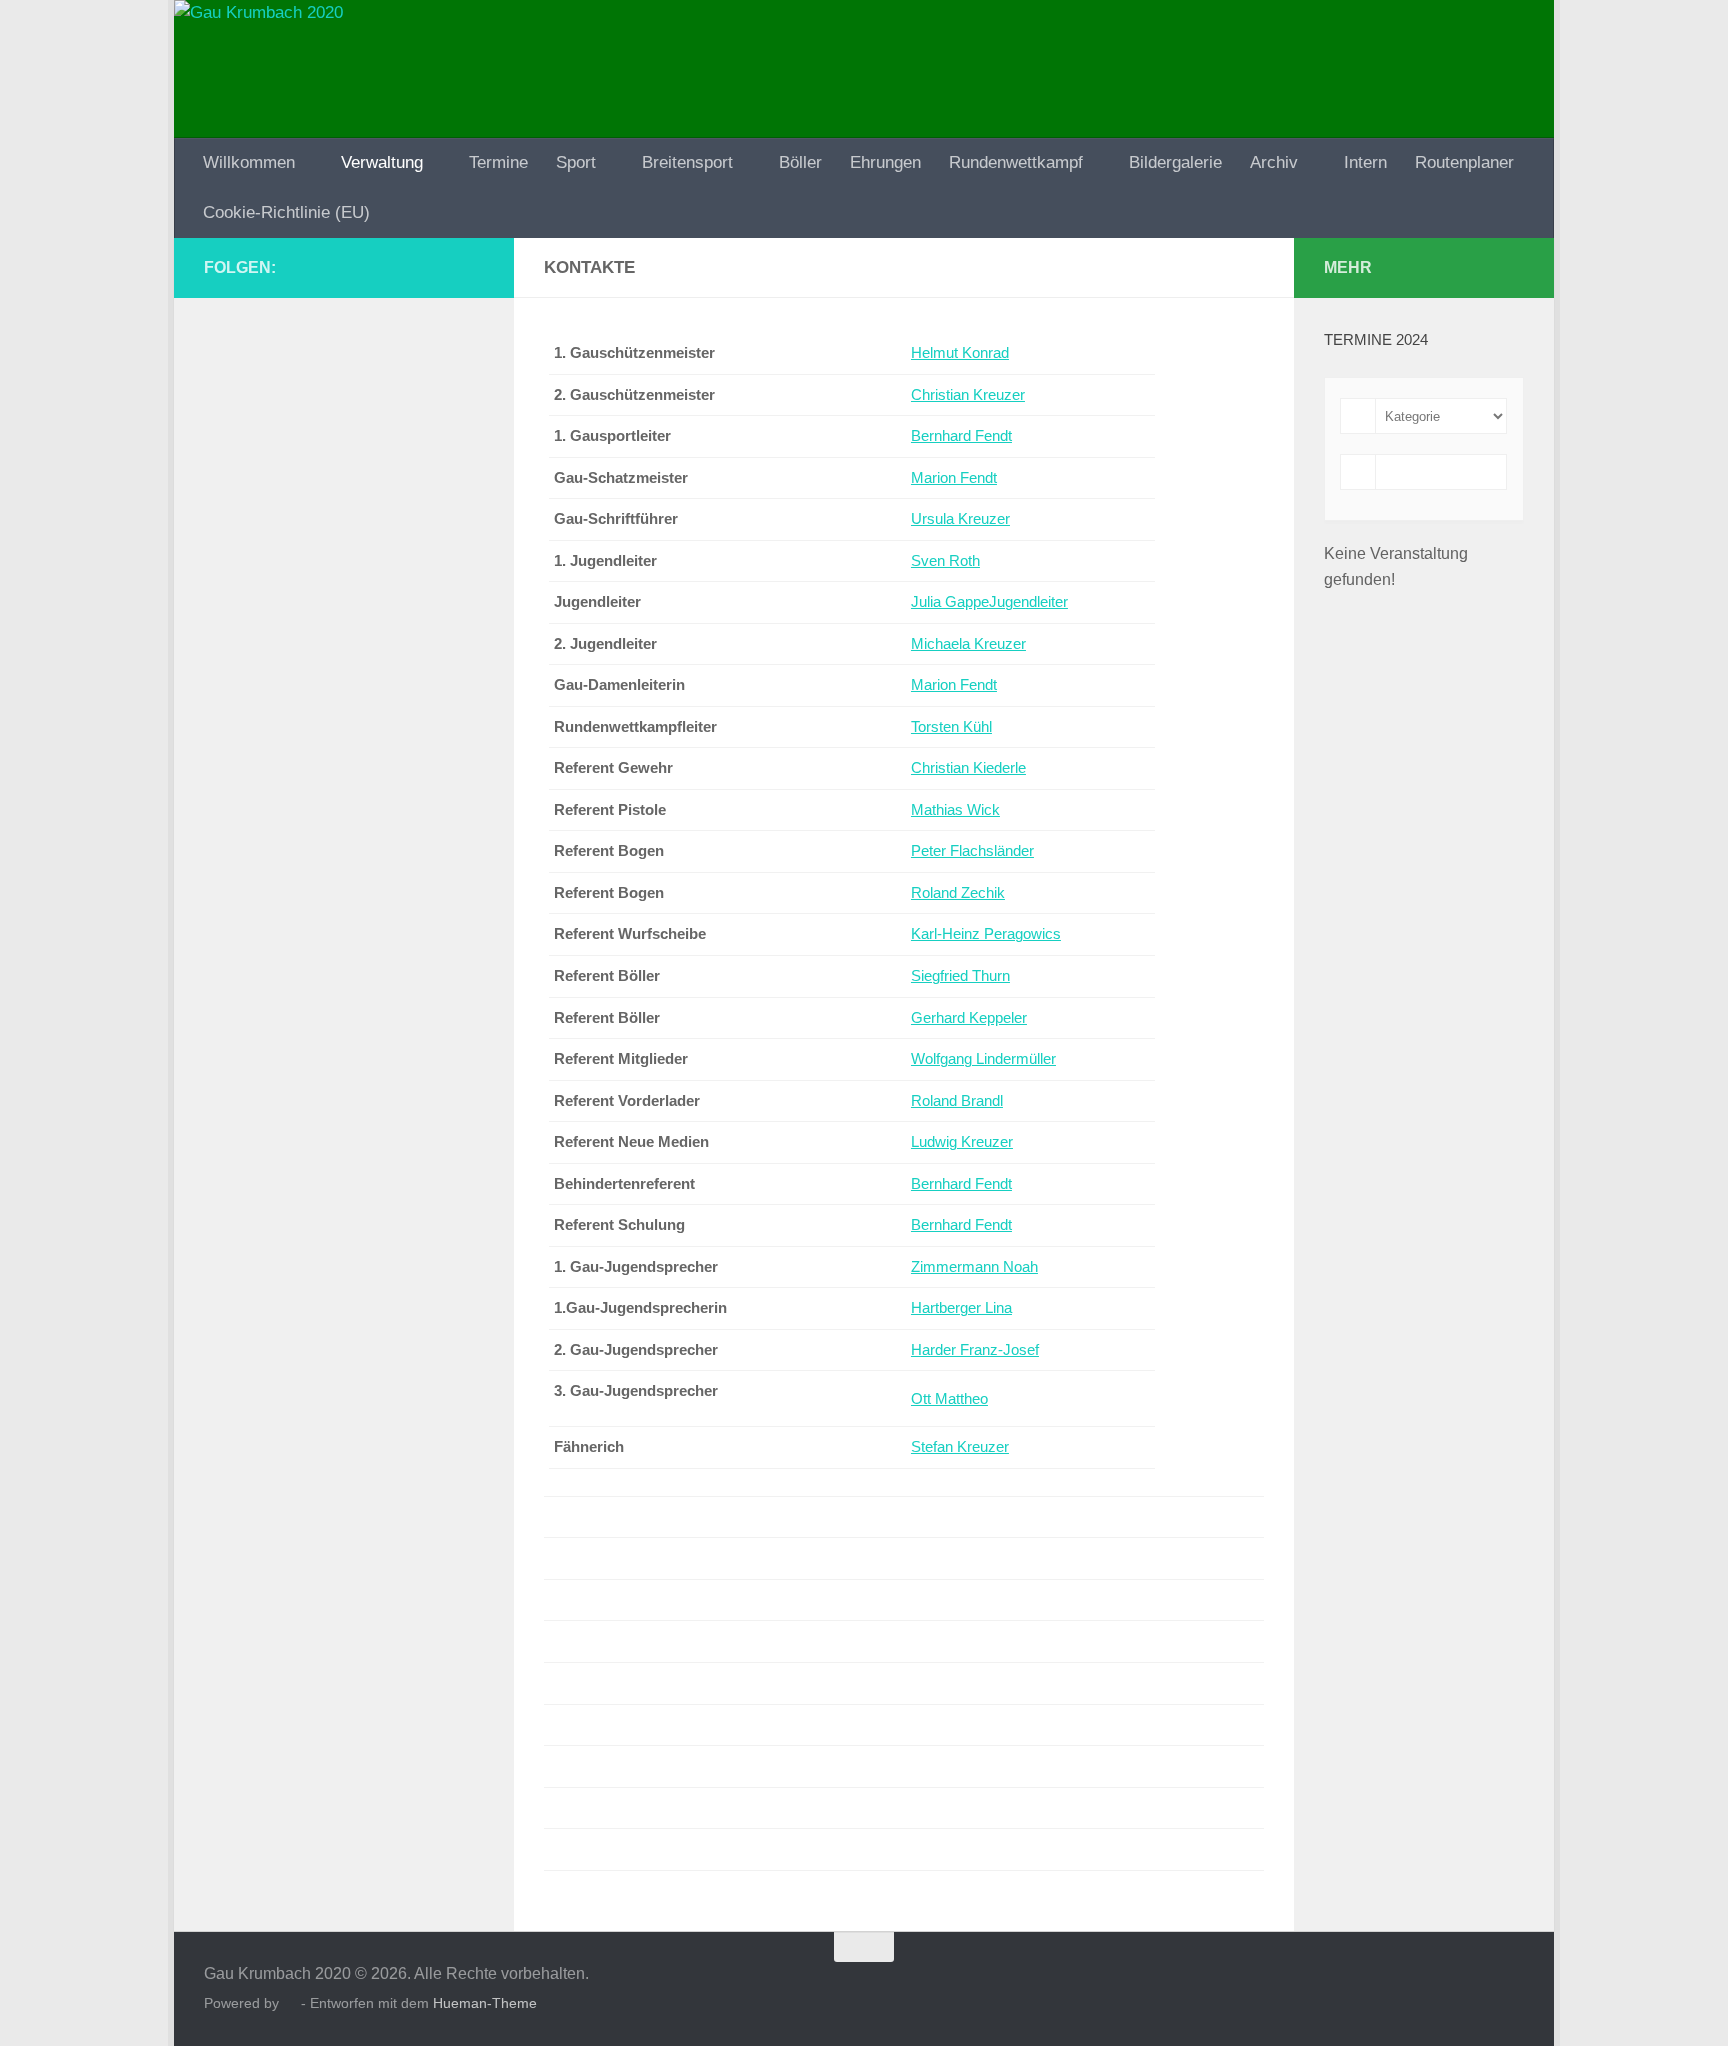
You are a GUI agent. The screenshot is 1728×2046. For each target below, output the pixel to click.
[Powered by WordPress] (290, 2004)
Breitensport (687, 162)
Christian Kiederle (968, 768)
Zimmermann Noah (974, 1267)
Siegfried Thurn (960, 976)
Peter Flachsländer (972, 851)
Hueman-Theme (485, 2003)
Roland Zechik (958, 893)
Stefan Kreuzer (960, 1447)
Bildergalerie (1175, 162)
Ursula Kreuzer (960, 519)
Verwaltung (382, 162)
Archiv (1274, 162)
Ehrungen (885, 162)
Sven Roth (945, 561)
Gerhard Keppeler (969, 1018)
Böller (800, 162)
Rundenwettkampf (1016, 162)
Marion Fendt (954, 478)
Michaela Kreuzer (968, 644)
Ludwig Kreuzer (962, 1142)
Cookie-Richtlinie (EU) (286, 212)
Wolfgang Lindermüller (983, 1059)
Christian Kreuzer (968, 395)
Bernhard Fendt (961, 436)
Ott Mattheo (949, 1399)
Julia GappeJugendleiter (989, 602)
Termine (498, 162)
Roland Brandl (957, 1101)
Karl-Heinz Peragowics (986, 934)
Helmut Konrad (960, 353)
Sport (576, 162)
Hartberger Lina (961, 1308)
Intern (1365, 162)
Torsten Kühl (951, 727)
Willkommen (249, 162)
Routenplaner (1464, 162)
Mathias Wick (955, 810)
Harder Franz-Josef (975, 1350)
